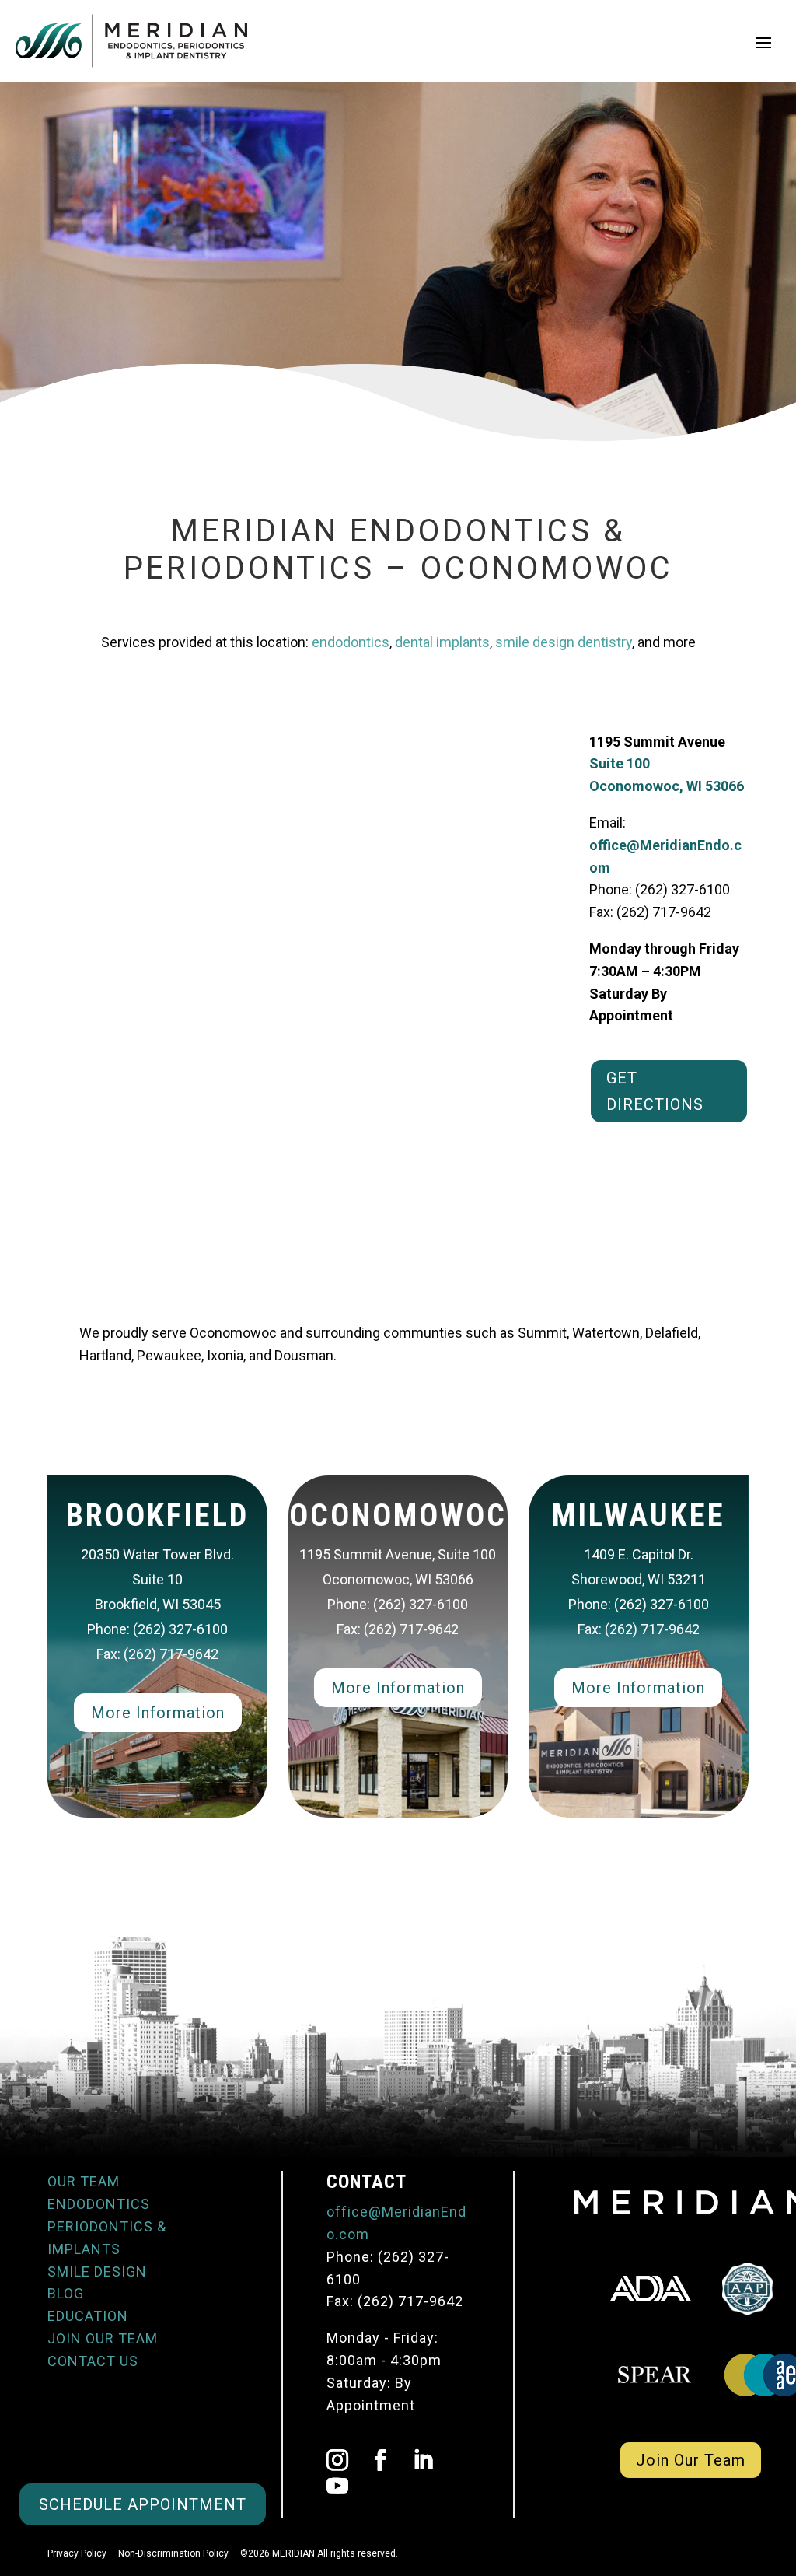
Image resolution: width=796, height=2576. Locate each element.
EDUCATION (88, 2316)
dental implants (442, 642)
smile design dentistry (564, 642)
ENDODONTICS (99, 2204)
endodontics (351, 642)
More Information (158, 1713)
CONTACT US (93, 2361)
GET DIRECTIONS (655, 1091)
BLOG (66, 2293)
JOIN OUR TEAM (103, 2338)
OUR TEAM (84, 2181)
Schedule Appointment (143, 2504)
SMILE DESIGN (97, 2271)
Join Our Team (691, 2460)
